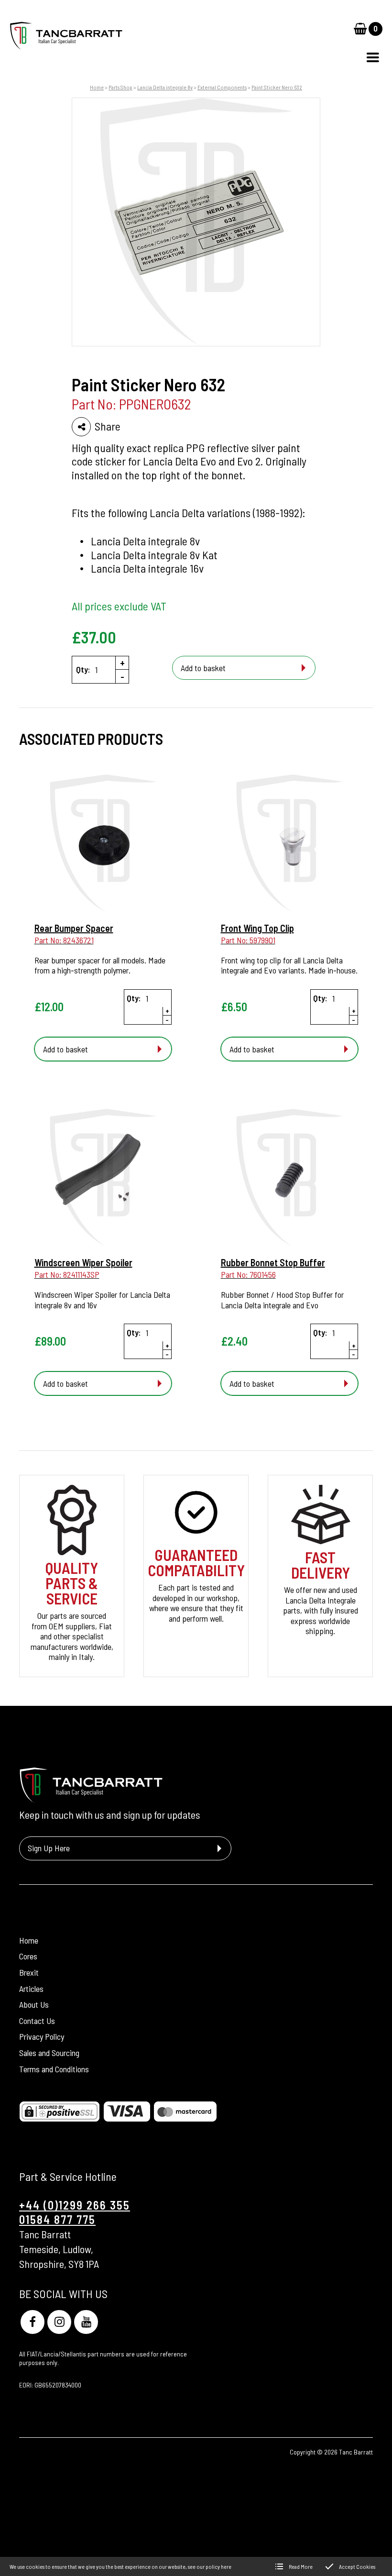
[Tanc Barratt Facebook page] (33, 2322)
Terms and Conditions (54, 2069)
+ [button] (122, 663)
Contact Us (37, 2021)
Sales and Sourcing (49, 2053)
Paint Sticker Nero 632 (277, 87)
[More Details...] (103, 844)
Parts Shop (120, 87)
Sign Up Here (49, 1848)
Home (97, 87)
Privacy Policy (42, 2036)
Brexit (29, 1972)
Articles (31, 1989)
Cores (28, 1956)
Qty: (83, 669)
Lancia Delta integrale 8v (165, 87)
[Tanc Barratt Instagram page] (59, 2322)
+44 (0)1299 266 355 (75, 2205)
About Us (34, 2004)
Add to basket (203, 668)
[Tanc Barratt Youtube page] (86, 2322)
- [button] (122, 676)
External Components (222, 87)
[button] (373, 57)
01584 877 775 (57, 2219)
